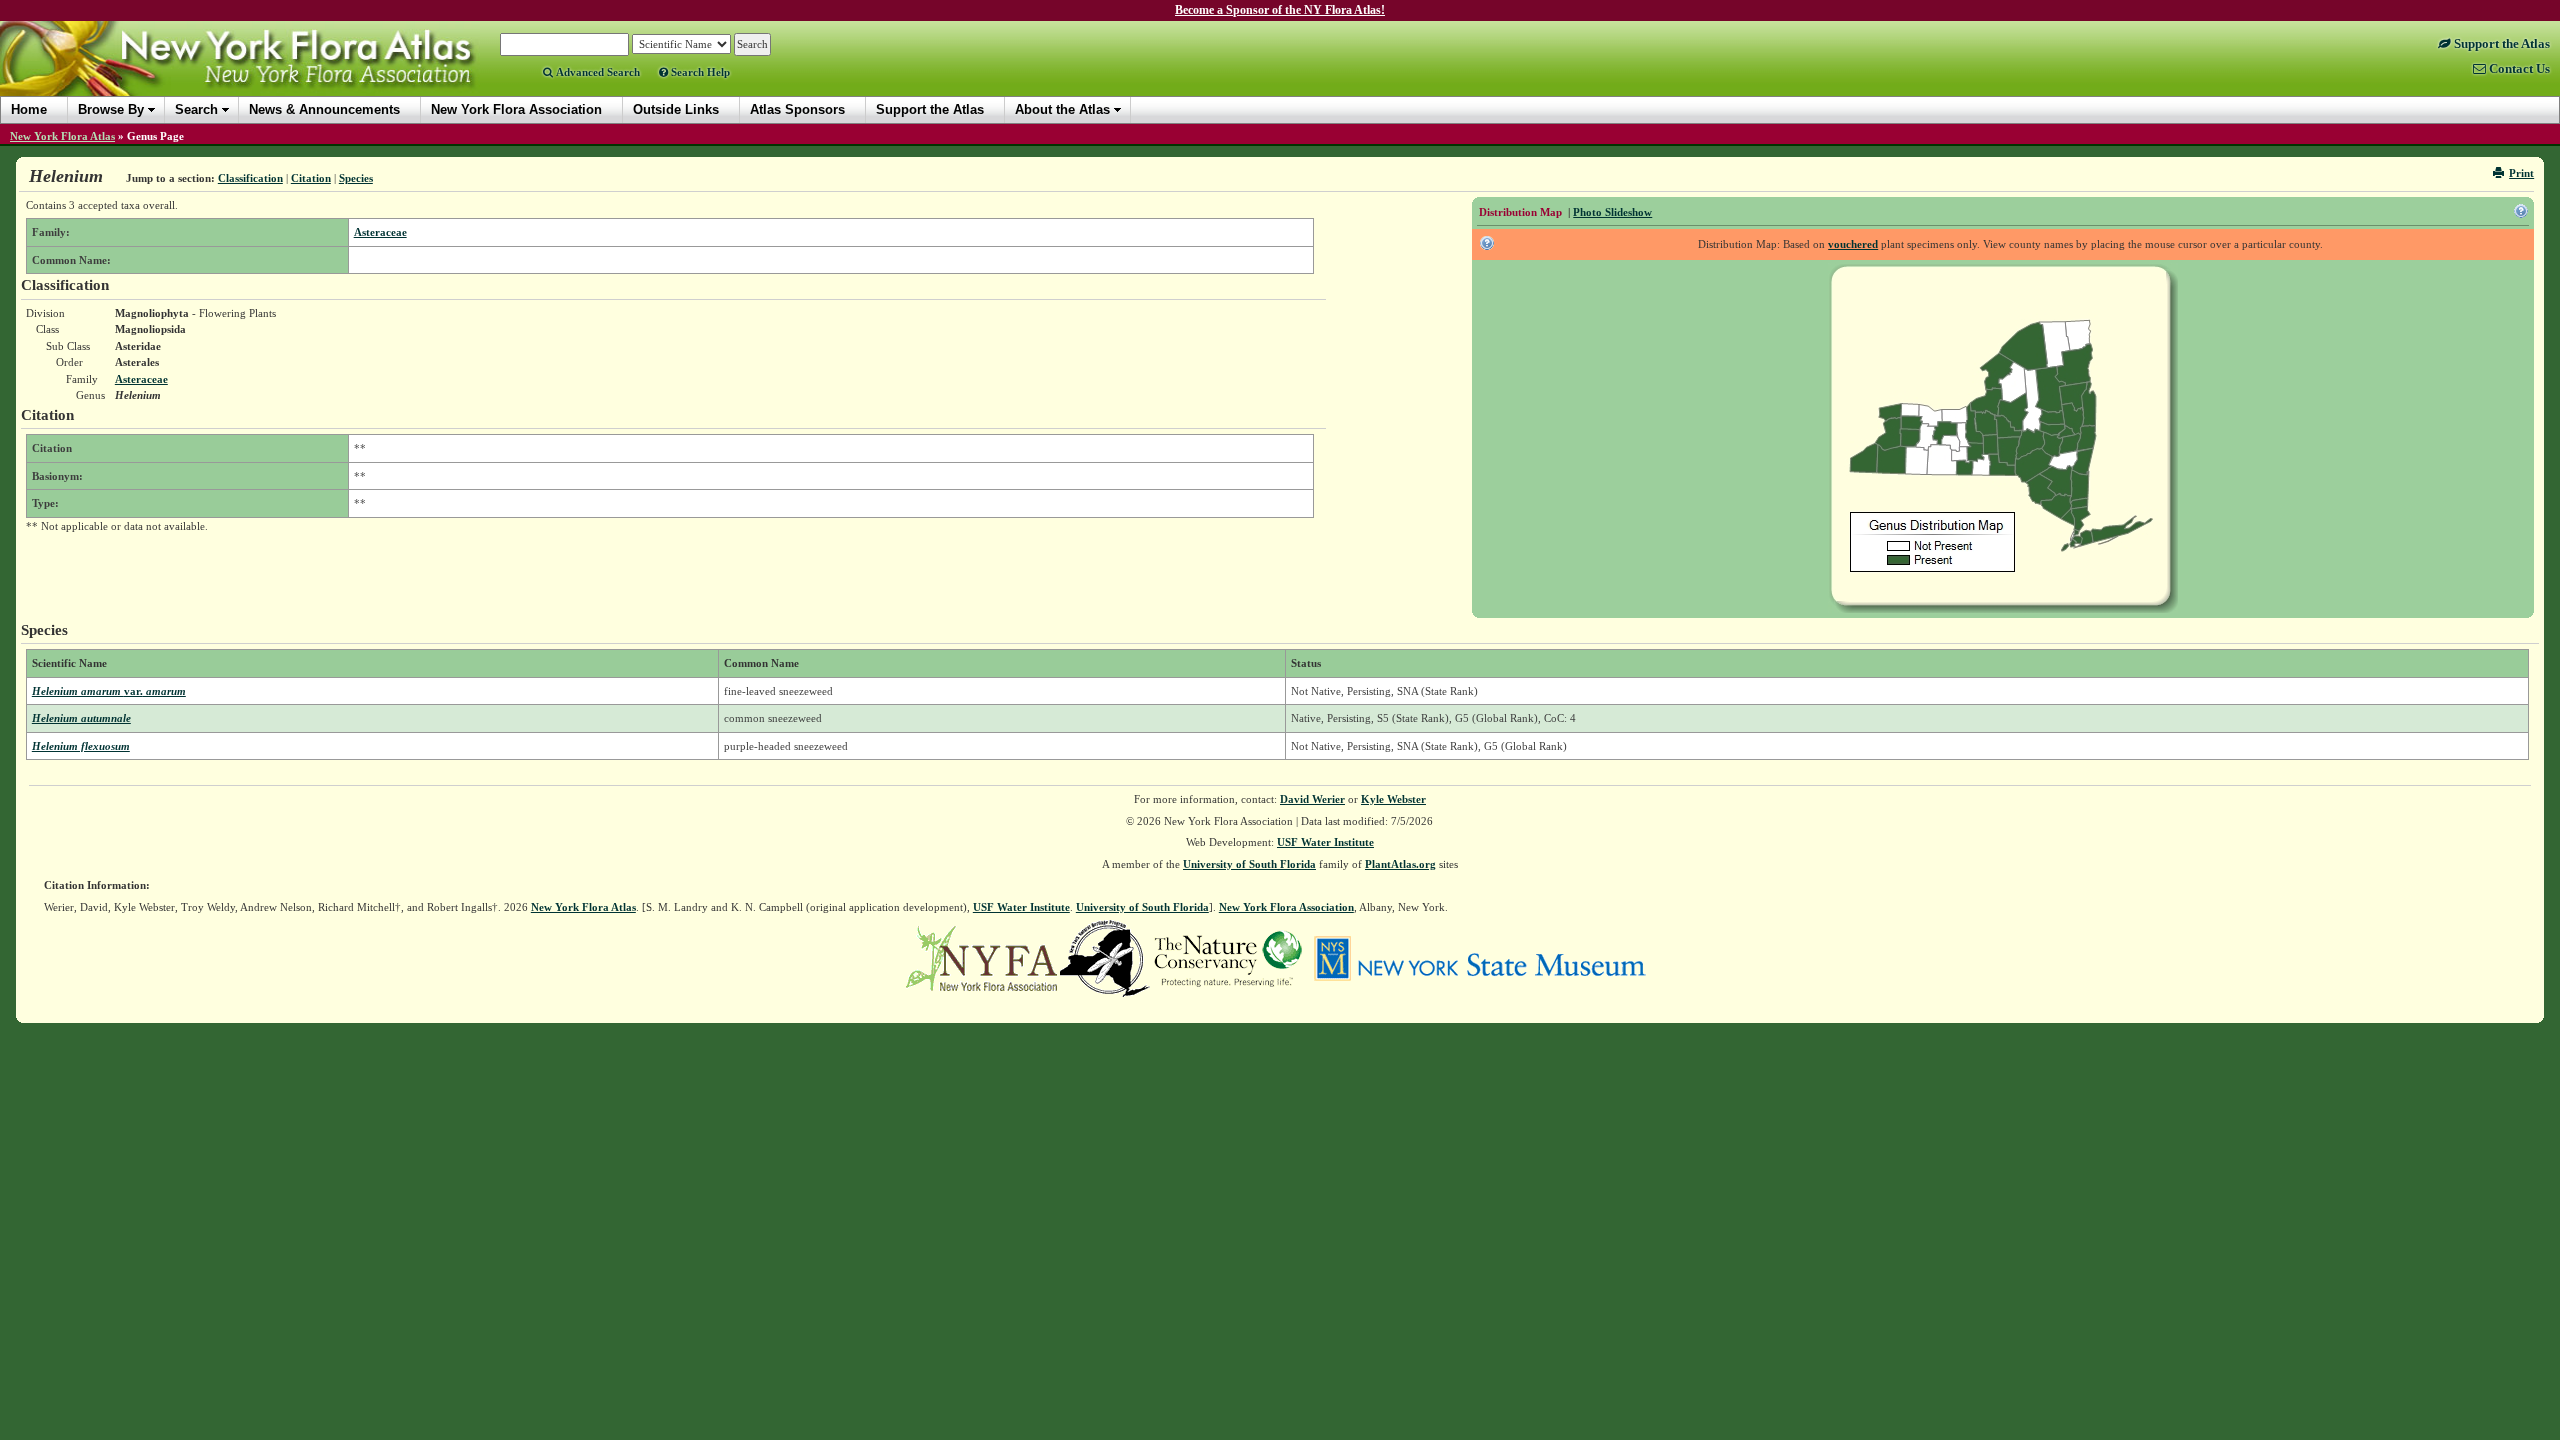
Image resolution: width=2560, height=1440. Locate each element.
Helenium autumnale (81, 718)
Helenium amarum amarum (109, 691)
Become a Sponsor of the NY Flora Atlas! (1280, 10)
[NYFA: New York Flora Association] (981, 957)
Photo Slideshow (1612, 212)
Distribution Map (1520, 212)
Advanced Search (596, 72)
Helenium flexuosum (81, 746)
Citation (311, 178)
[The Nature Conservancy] (1228, 957)
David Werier (1312, 799)
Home (29, 109)
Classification (250, 178)
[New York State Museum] (1479, 957)
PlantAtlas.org (1400, 864)
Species (356, 178)
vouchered (1853, 244)
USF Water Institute (1325, 842)
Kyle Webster (1393, 799)
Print (2521, 173)
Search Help (699, 72)
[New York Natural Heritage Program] (1105, 957)
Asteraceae (380, 232)
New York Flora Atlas (62, 136)
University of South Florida (1249, 864)
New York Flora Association (263, 74)
